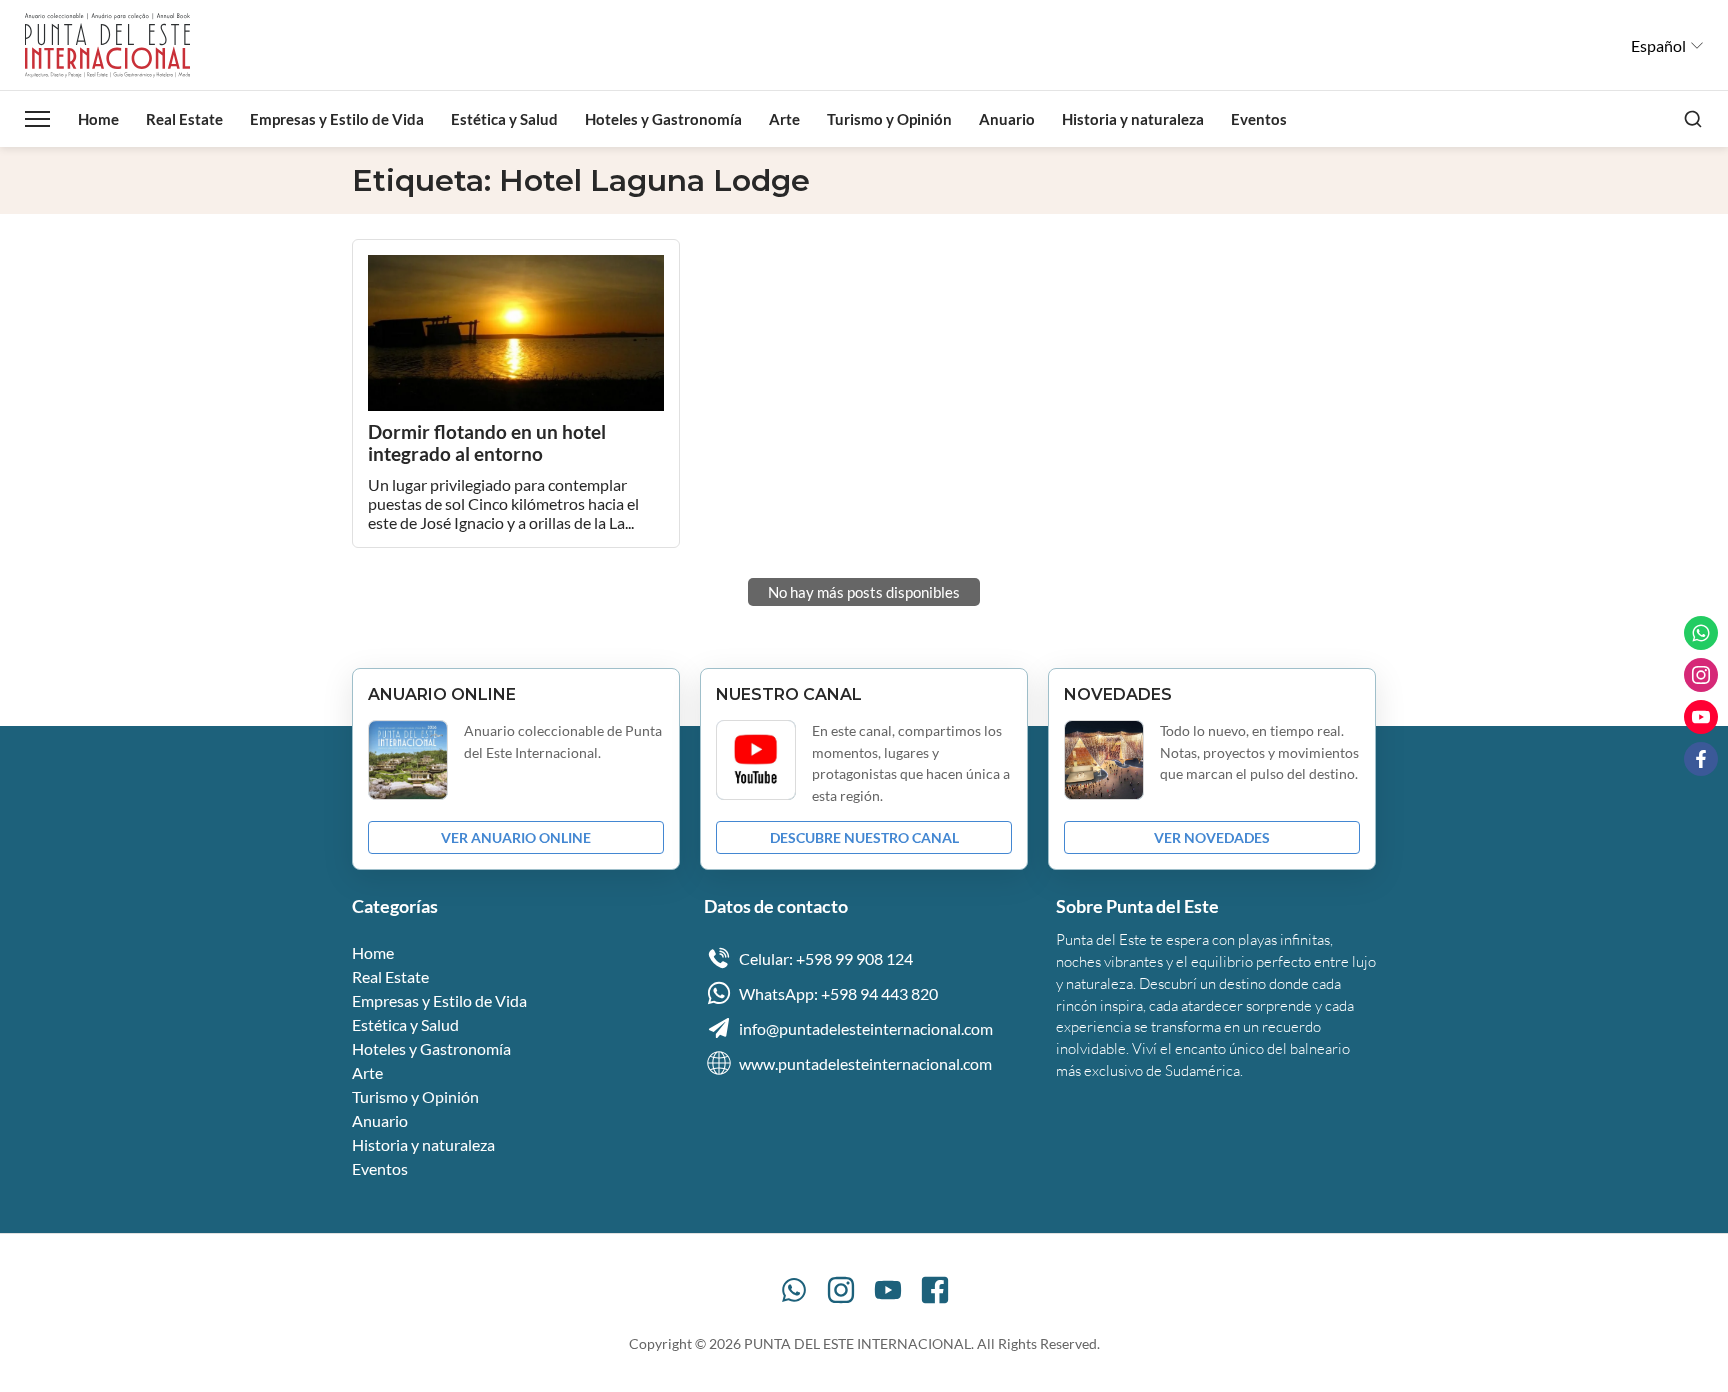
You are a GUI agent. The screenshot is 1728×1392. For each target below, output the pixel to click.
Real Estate (184, 119)
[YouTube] (888, 1290)
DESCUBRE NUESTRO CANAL (864, 837)
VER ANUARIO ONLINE (516, 837)
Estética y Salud (504, 119)
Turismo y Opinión (889, 119)
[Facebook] (935, 1290)
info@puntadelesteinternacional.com (866, 1028)
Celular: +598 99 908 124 (826, 958)
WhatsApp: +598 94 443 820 (838, 993)
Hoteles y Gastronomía (663, 119)
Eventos (1259, 119)
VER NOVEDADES (1212, 837)
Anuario (1007, 119)
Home (98, 119)
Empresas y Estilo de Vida (337, 119)
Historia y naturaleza (1133, 119)
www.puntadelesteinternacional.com (865, 1063)
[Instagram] (841, 1290)
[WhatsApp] (794, 1290)
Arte (784, 119)
